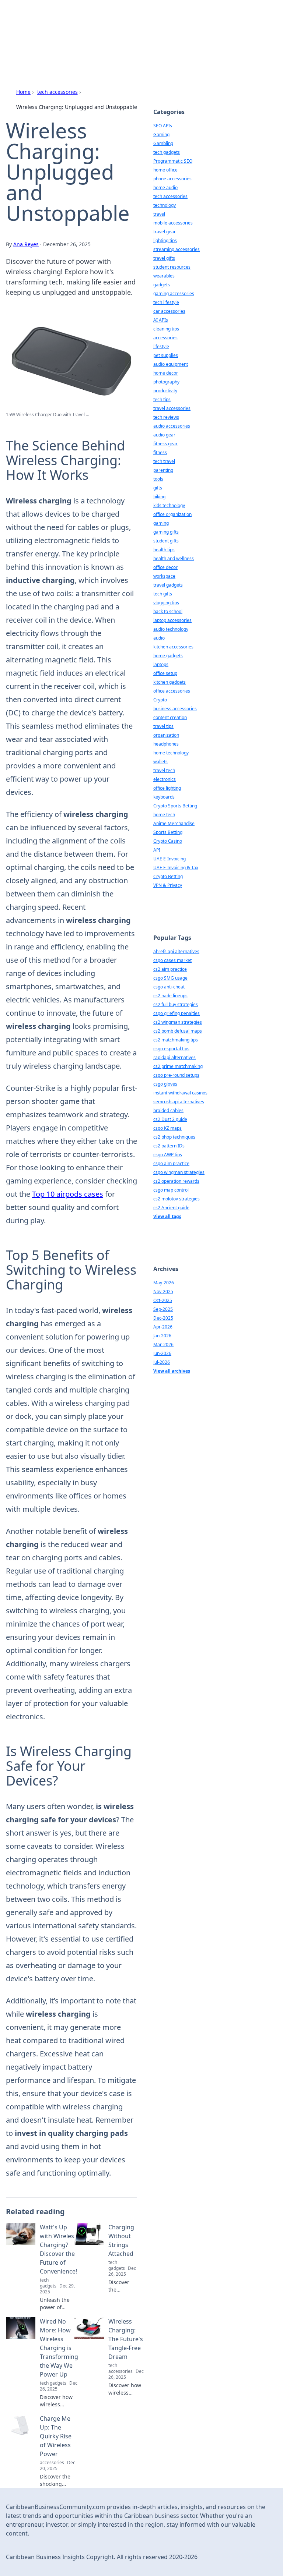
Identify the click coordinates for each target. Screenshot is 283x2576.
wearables (164, 276)
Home (23, 92)
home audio (165, 187)
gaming (161, 523)
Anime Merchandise (174, 823)
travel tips (163, 726)
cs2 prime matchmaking (178, 1066)
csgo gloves (165, 1084)
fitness (160, 452)
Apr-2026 (163, 1327)
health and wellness (174, 558)
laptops (161, 664)
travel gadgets (168, 585)
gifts (158, 488)
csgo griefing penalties (177, 1013)
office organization (172, 514)
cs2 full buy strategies (176, 1004)
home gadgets (168, 656)
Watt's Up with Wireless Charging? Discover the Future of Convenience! (58, 2249)
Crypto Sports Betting (175, 806)
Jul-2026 (162, 1362)
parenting (163, 470)
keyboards (164, 797)
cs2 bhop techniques (174, 1137)
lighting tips (165, 240)
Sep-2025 (163, 1309)
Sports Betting (168, 832)
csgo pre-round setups (176, 1075)
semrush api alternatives (179, 1102)
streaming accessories (177, 249)
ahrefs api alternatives (176, 951)
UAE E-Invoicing (170, 859)
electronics (165, 779)
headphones (166, 744)
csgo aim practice (171, 1163)
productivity (165, 391)
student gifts (166, 541)
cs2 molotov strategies (177, 1199)
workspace (164, 576)
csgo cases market (172, 960)
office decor (165, 567)
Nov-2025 (163, 1291)
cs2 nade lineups (170, 996)
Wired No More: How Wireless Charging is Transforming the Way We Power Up (59, 2348)
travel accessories (172, 408)
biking (159, 497)
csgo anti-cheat (169, 987)
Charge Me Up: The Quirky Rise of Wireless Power (56, 2436)
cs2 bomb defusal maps (178, 1031)
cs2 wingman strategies (178, 1022)
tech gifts (163, 594)
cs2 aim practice (170, 969)
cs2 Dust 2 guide (170, 1119)
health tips (164, 550)
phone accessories (172, 179)
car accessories (169, 311)
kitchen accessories (173, 647)
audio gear (164, 435)
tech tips (162, 399)
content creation (170, 717)
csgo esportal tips (171, 1049)
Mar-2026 (163, 1344)
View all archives (172, 1371)
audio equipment (171, 364)
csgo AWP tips (168, 1155)
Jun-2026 (162, 1353)
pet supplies (166, 355)
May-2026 (164, 1283)
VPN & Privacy (168, 885)
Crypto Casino (168, 841)
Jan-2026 (162, 1336)
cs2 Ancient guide (171, 1208)
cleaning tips (166, 329)
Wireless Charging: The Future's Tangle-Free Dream (126, 2339)
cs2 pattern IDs (169, 1146)
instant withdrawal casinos (180, 1093)
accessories (165, 338)
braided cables (168, 1110)
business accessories (175, 709)
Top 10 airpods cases (68, 1194)
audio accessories (172, 426)
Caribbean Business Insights (81, 24)
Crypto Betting (168, 876)
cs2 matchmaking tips (176, 1040)
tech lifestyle (166, 302)
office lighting (167, 788)
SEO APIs (163, 126)
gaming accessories (174, 293)
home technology (171, 753)
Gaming (161, 135)
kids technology (169, 505)
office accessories (172, 691)
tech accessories (57, 92)
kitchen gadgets (170, 682)
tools (158, 479)
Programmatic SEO (173, 161)
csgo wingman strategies (179, 1172)
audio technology (171, 629)
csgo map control (171, 1190)
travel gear (165, 232)
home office (165, 170)
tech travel (164, 461)
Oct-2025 (163, 1300)
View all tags (167, 1216)
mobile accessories (173, 223)
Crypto (160, 700)
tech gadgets (167, 152)
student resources (172, 267)
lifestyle (161, 346)
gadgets (162, 285)
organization (166, 735)
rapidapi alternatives (174, 1057)
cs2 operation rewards (176, 1181)
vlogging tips (166, 603)
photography (166, 382)
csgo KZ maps (167, 1128)
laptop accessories (172, 620)
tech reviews (166, 417)
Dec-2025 (163, 1318)
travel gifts (164, 258)
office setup (165, 673)
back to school (168, 611)
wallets (160, 762)
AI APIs (161, 320)
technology (165, 205)
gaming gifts (166, 532)
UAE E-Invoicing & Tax (176, 868)
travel (159, 214)
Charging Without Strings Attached (121, 2240)
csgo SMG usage (170, 978)
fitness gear (165, 444)
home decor (166, 373)
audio (159, 638)
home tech (164, 815)
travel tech (164, 770)
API (157, 850)
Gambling (163, 143)
